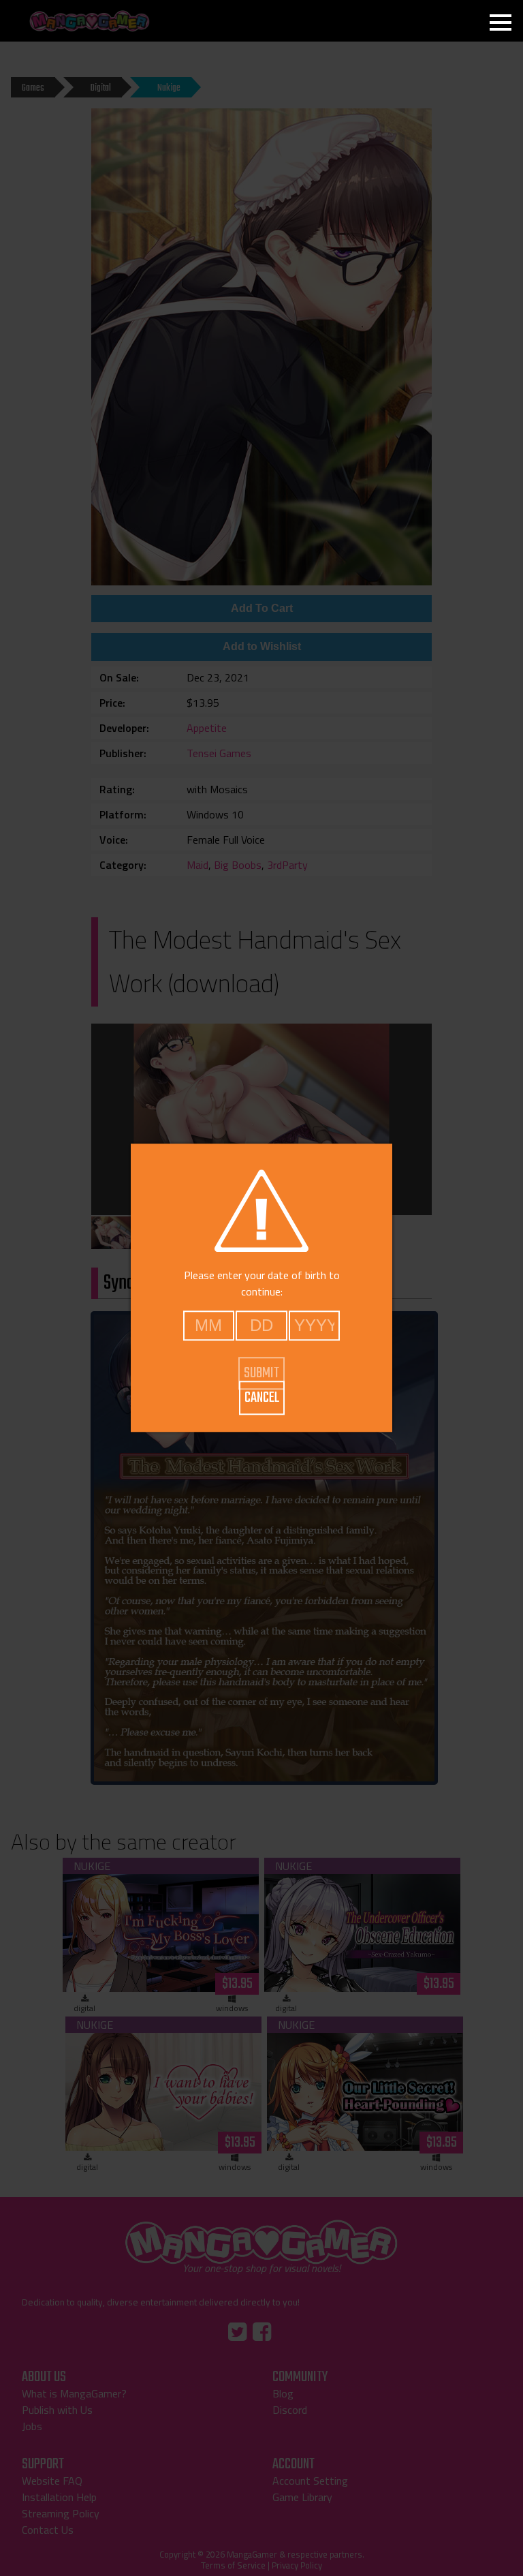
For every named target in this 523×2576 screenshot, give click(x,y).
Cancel (262, 1398)
